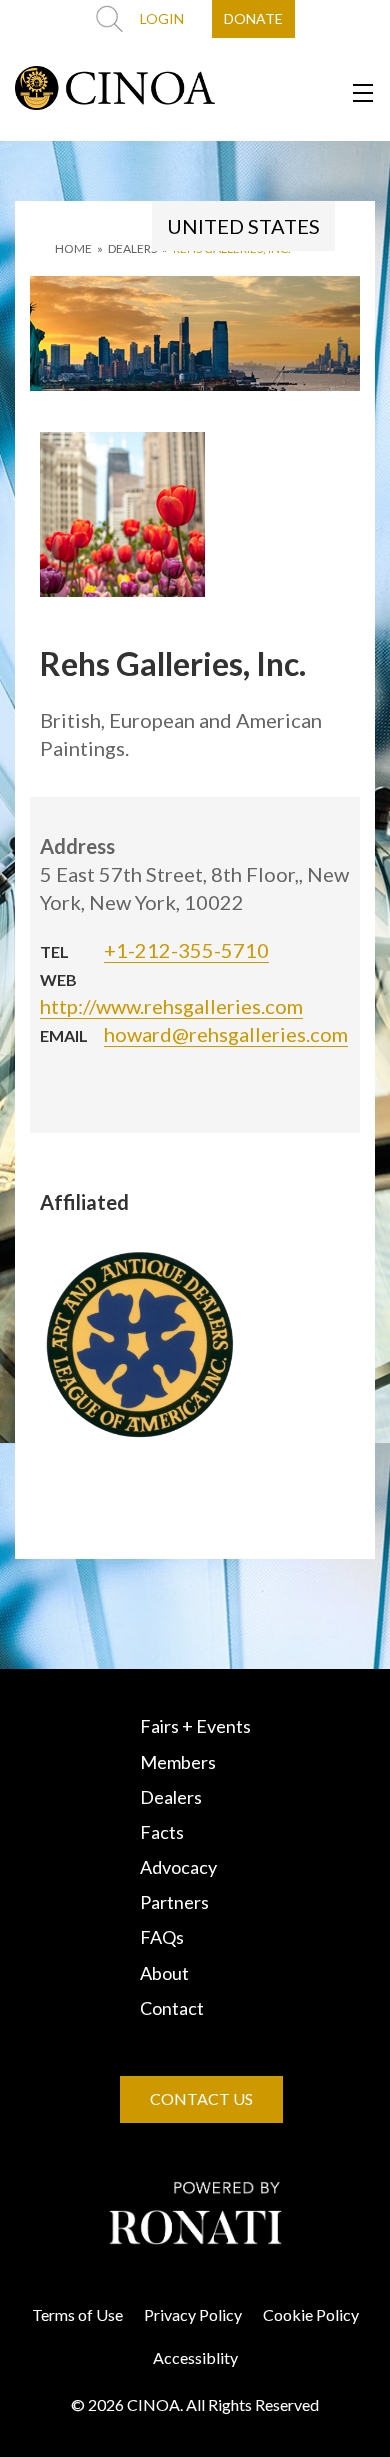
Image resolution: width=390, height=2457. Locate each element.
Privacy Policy (193, 2314)
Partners (174, 1902)
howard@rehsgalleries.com (226, 1034)
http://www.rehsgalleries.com (171, 1006)
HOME (73, 248)
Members (178, 1762)
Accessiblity (195, 2357)
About (164, 1973)
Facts (162, 1832)
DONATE (253, 18)
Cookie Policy (311, 2314)
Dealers (171, 1797)
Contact (172, 2008)
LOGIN (162, 18)
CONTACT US (201, 2098)
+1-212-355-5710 (186, 950)
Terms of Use (77, 2314)
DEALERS (132, 248)
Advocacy (178, 1867)
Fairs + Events (195, 1726)
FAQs (162, 1937)
